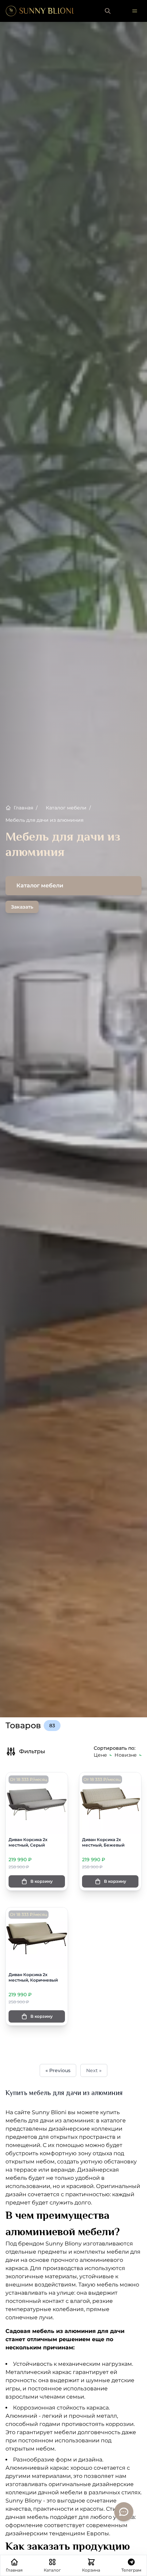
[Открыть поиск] (108, 11)
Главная (26, 808)
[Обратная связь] (124, 2512)
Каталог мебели (68, 808)
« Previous (58, 2070)
